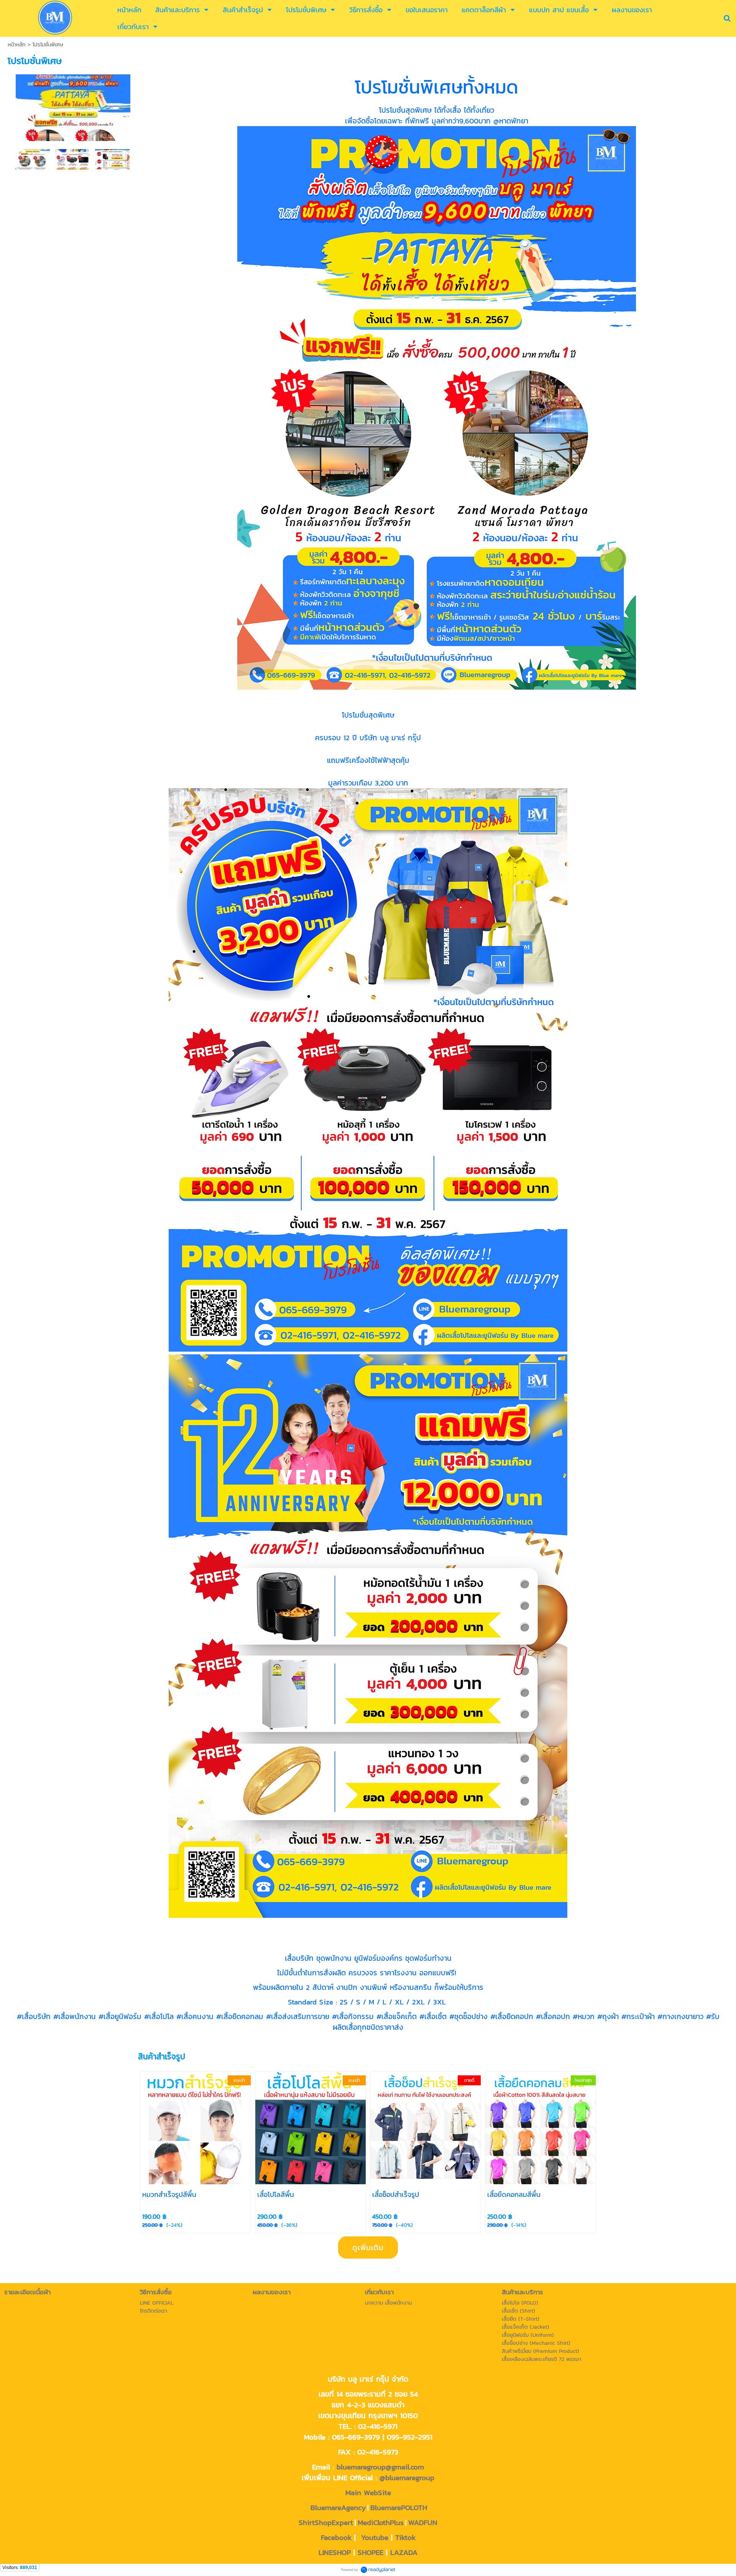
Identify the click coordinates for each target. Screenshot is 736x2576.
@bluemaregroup (407, 2477)
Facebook (336, 2537)
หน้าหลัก (17, 45)
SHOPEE (370, 2552)
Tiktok (405, 2537)
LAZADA (404, 2552)
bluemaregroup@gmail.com (380, 2467)
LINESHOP (335, 2552)
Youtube (375, 2537)
